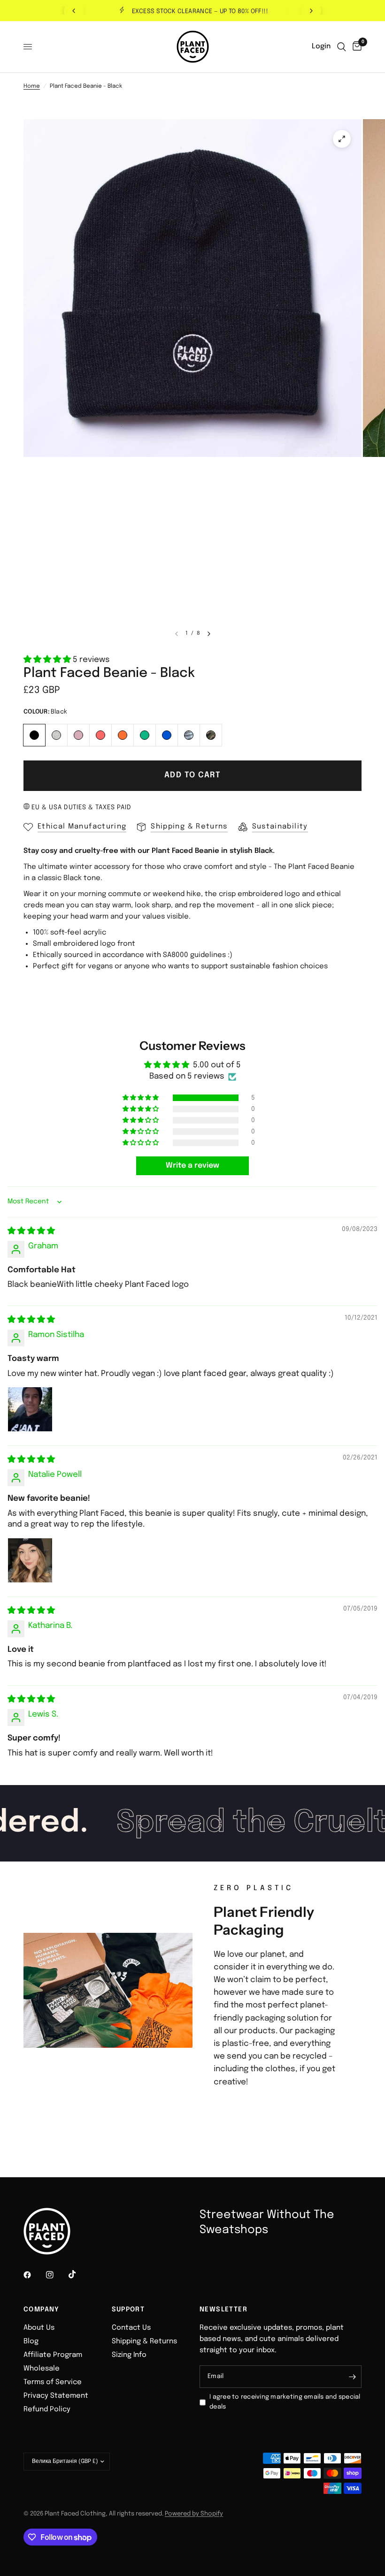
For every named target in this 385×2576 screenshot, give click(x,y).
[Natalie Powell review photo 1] (30, 1560)
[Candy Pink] (79, 734)
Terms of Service (53, 2382)
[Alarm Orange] (123, 734)
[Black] (35, 734)
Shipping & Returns (144, 2341)
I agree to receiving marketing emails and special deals (285, 2402)
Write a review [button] (192, 1166)
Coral (100, 735)
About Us (39, 2328)
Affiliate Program (53, 2355)
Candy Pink (78, 735)
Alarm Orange (123, 735)
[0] (355, 47)
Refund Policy (47, 2409)
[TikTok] (79, 2274)
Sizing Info (129, 2355)
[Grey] (57, 734)
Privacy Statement (56, 2396)
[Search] (342, 47)
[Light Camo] (189, 734)
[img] (31, 1231)
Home (32, 86)
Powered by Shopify (194, 2514)
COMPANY (42, 2310)
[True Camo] (211, 734)
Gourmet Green (145, 735)
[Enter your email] (352, 2377)
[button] (48, 660)
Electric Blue (167, 735)
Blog (31, 2341)
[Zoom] (342, 139)
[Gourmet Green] (145, 734)
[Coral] (101, 734)
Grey (56, 735)
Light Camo (189, 735)
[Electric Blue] (167, 734)
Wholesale (42, 2369)
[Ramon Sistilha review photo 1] (30, 1409)
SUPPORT (128, 2310)
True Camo (211, 735)
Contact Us (131, 2328)
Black (34, 735)
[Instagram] (56, 2275)
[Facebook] (34, 2275)
